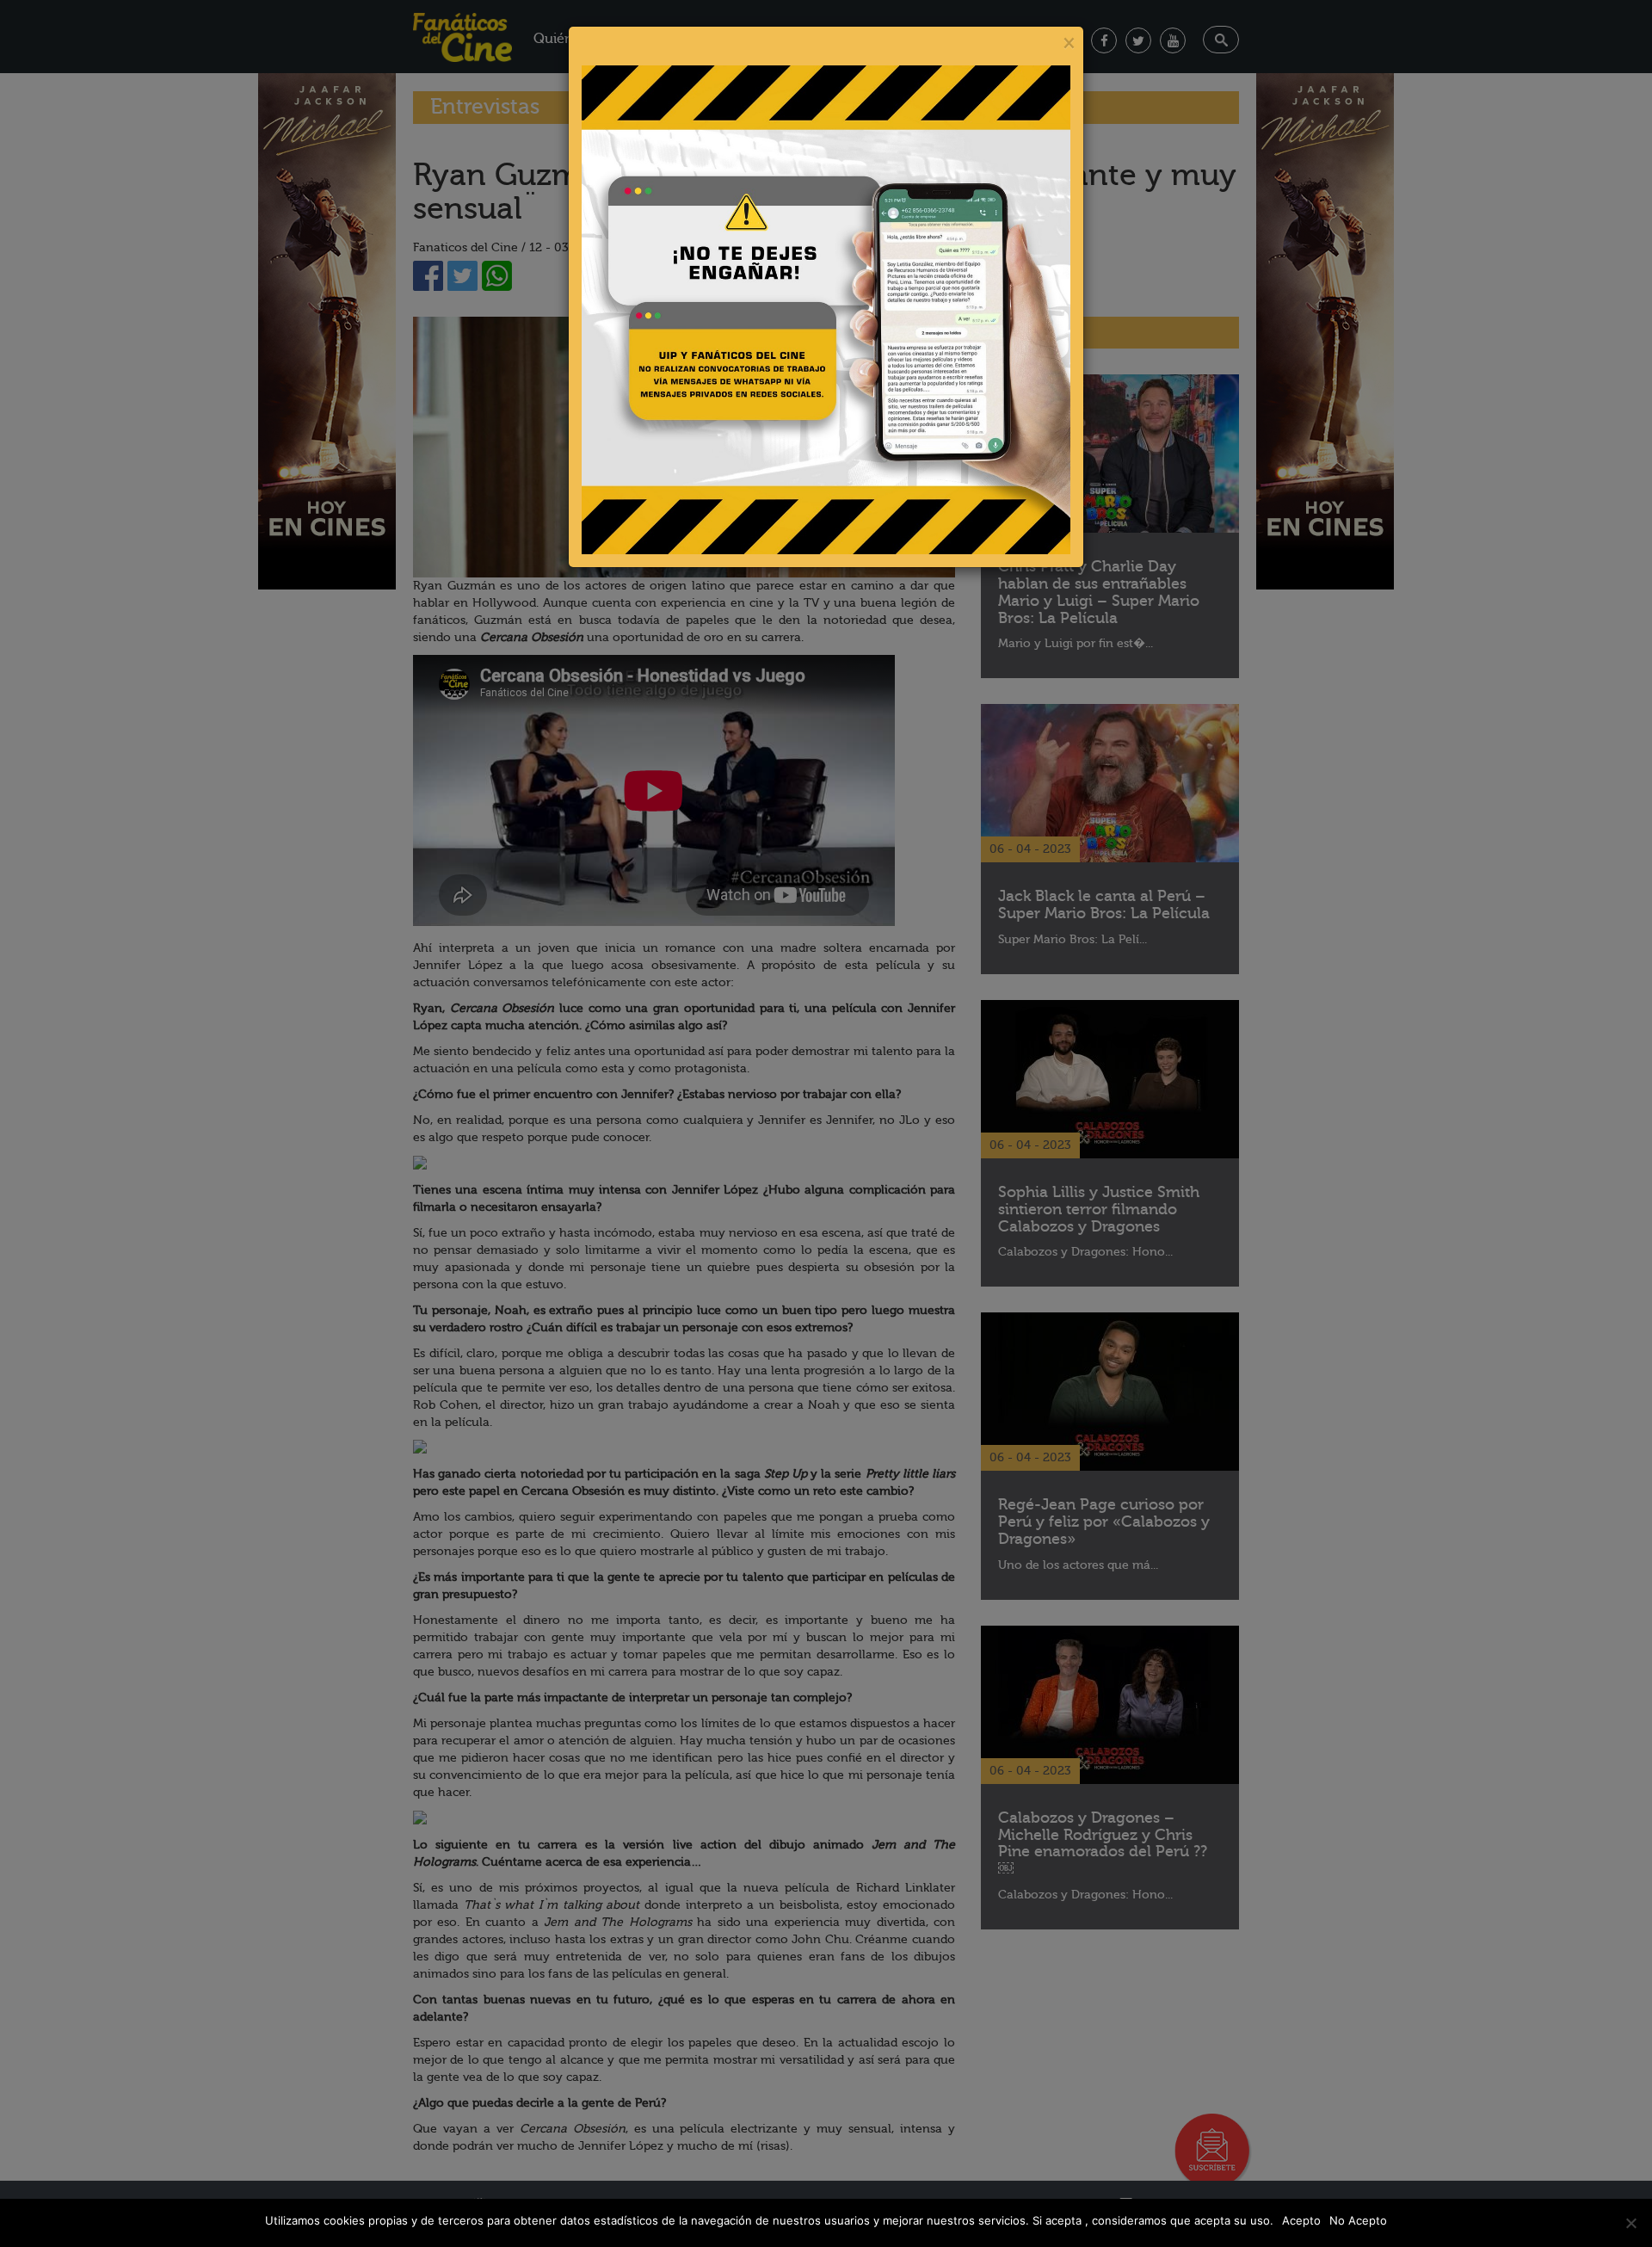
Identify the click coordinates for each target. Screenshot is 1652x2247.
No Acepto (1358, 2220)
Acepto (1301, 2220)
